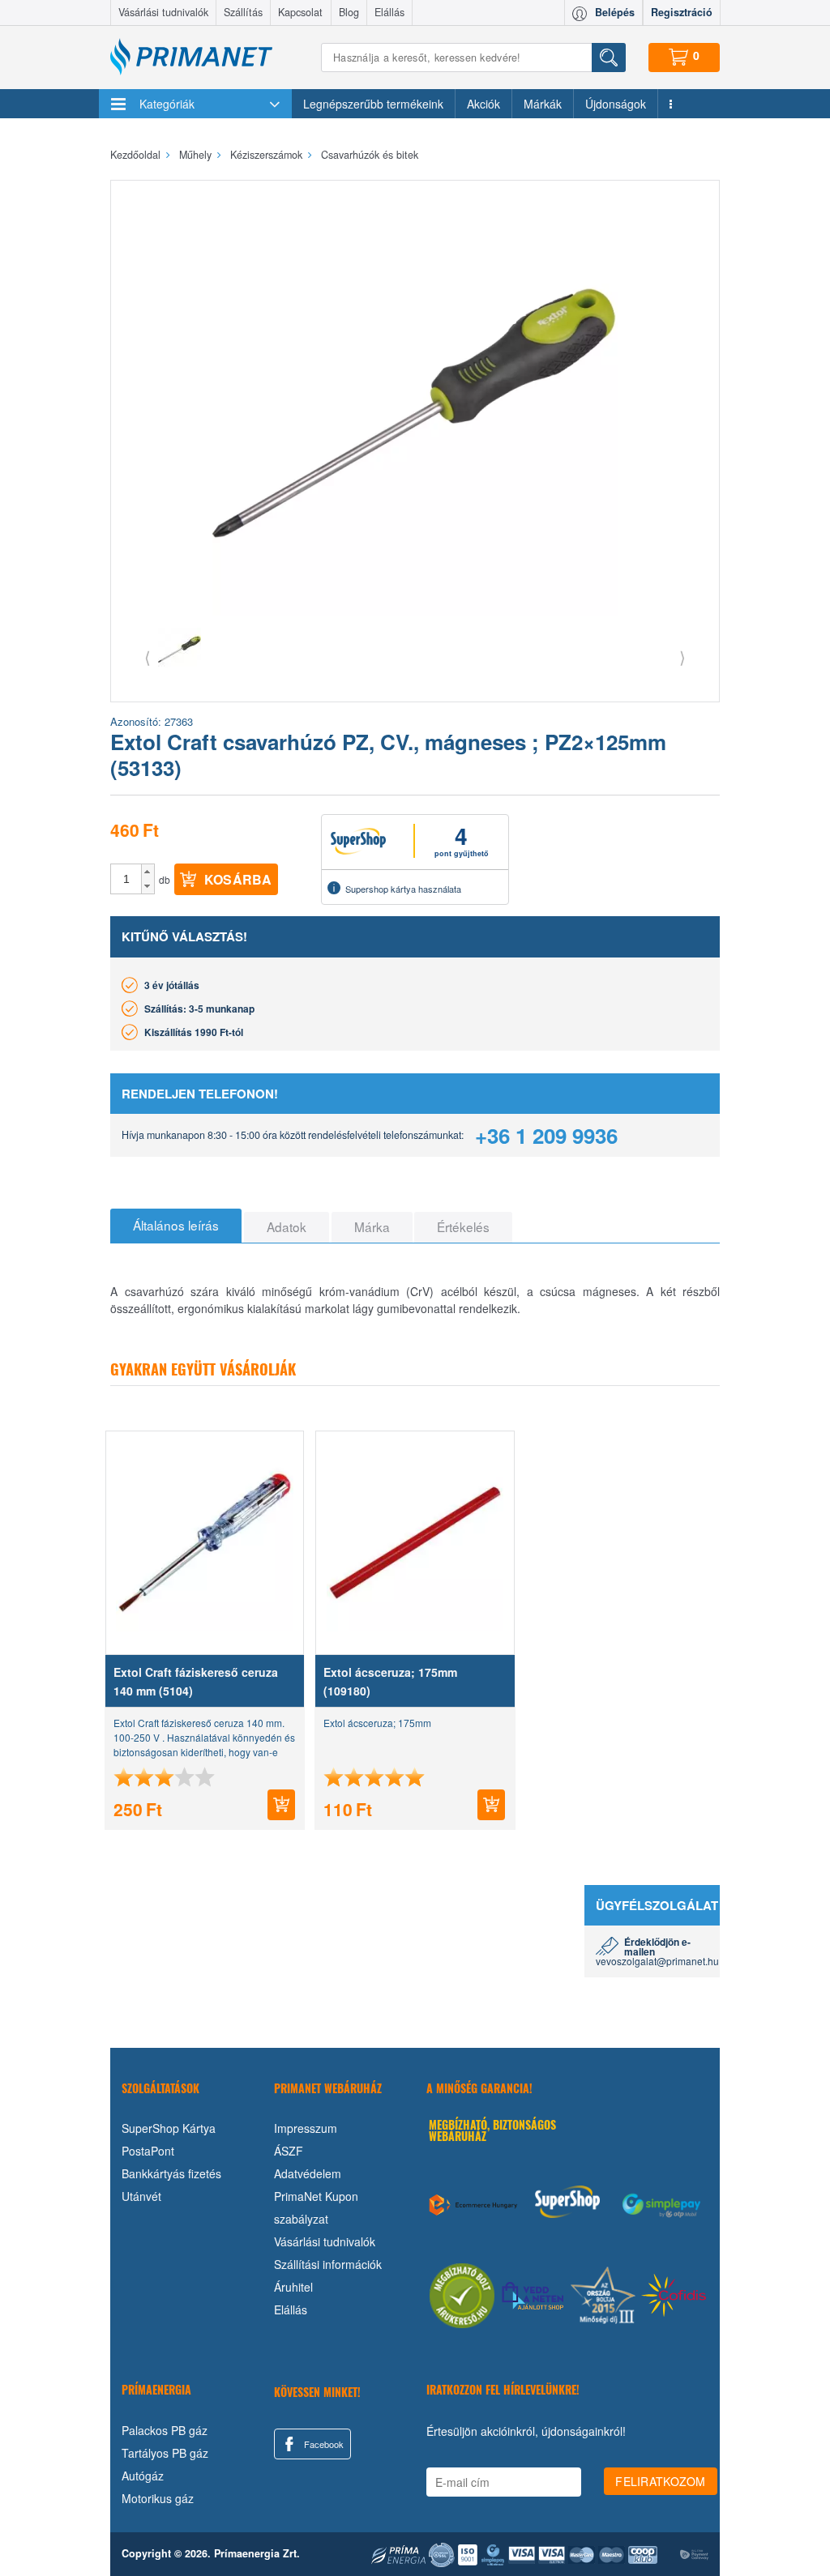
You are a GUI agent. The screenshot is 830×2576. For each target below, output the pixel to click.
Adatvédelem (308, 2173)
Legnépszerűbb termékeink (373, 104)
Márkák (543, 104)
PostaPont (148, 2151)
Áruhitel (293, 2287)
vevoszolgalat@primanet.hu (657, 1961)
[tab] (176, 1226)
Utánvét (141, 2196)
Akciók (483, 104)
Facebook (323, 2444)
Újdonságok (616, 104)
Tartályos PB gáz (165, 2453)
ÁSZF (289, 2151)
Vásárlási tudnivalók (163, 12)
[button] (148, 872)
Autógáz (143, 2476)
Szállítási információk (328, 2264)
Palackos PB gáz (165, 2430)
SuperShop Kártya (169, 2128)
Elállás (389, 12)
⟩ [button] (682, 657)
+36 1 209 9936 (546, 1135)
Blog (349, 12)
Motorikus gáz (158, 2498)
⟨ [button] (148, 657)
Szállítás (243, 12)
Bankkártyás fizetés (171, 2173)
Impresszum (306, 2128)
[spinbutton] (126, 879)
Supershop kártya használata (403, 889)
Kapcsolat (300, 12)
